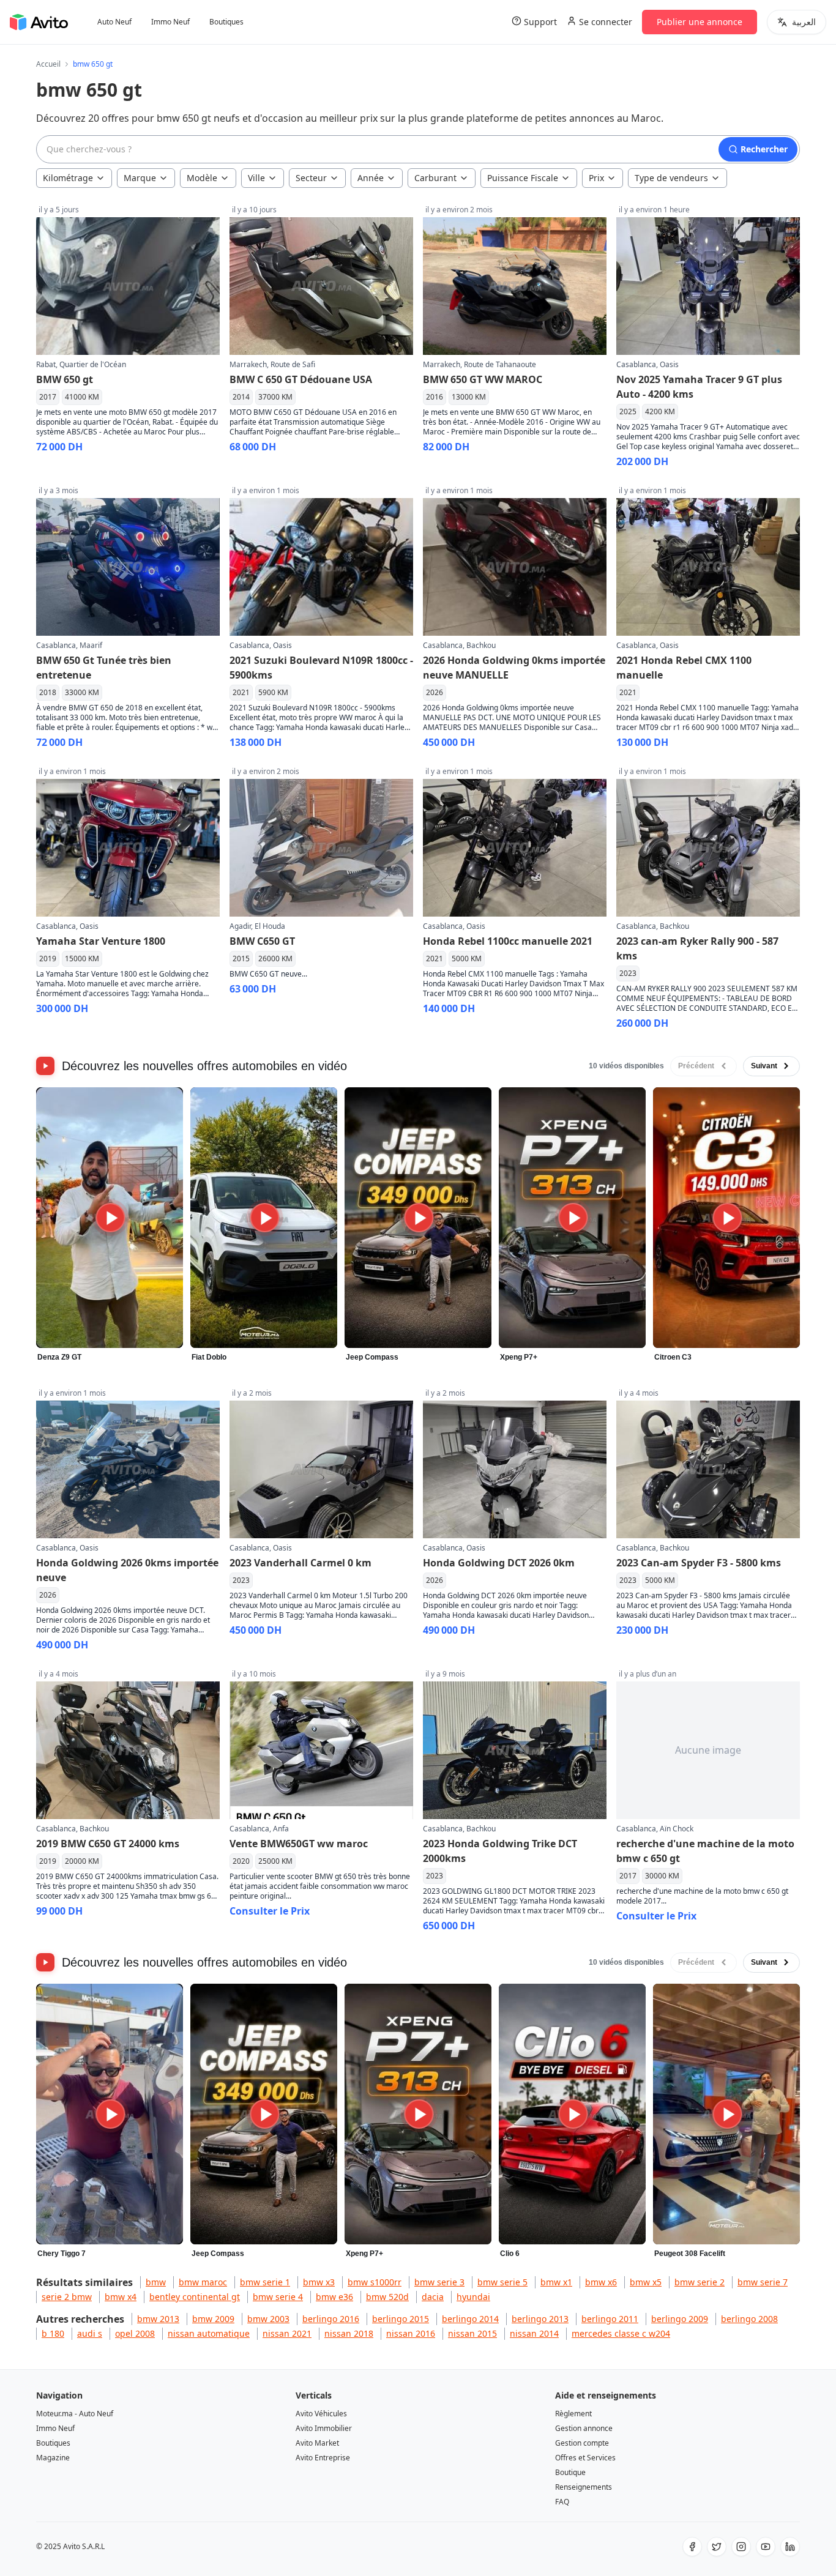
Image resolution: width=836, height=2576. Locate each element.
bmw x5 (646, 2282)
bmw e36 (334, 2297)
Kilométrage (68, 178)
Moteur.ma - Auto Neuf (75, 2414)
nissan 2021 (287, 2333)
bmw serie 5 (502, 2282)
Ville (256, 178)
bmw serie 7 (763, 2282)
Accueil (48, 64)
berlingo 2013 (540, 2319)
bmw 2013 (158, 2319)
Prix (596, 178)
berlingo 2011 (610, 2319)
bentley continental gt (195, 2297)
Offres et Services (585, 2458)
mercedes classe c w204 (621, 2333)
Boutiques (226, 22)
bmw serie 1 (265, 2282)
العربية (804, 22)
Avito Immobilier (324, 2428)
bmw (156, 2282)
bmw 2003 (268, 2319)
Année (371, 178)
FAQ (562, 2502)
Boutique (570, 2472)
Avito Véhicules (321, 2414)
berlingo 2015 (401, 2319)
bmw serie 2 (700, 2282)
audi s (90, 2333)
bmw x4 (121, 2297)
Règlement (573, 2414)
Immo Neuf (170, 22)
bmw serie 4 (278, 2297)
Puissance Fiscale (523, 178)
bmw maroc (203, 2282)
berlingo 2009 (680, 2319)
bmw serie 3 (439, 2282)
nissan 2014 (534, 2333)
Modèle (202, 178)
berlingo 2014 (470, 2319)
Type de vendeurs (671, 178)
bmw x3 (319, 2282)
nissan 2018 (349, 2333)
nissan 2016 (411, 2333)
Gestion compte (582, 2443)
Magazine (53, 2458)
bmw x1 (556, 2282)
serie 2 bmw (67, 2297)
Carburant (435, 178)
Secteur (311, 178)
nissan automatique (209, 2333)
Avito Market (317, 2443)
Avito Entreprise (323, 2458)
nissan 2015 (472, 2333)
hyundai (473, 2297)
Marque (140, 178)
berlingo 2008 (749, 2319)
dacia (433, 2297)
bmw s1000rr (375, 2282)
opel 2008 (135, 2333)
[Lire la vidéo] (110, 1218)
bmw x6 (601, 2282)
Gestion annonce (584, 2428)
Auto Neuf (114, 22)
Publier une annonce (700, 22)
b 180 (53, 2333)
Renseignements (584, 2487)
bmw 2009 (213, 2319)
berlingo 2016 (331, 2319)
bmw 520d (387, 2297)
